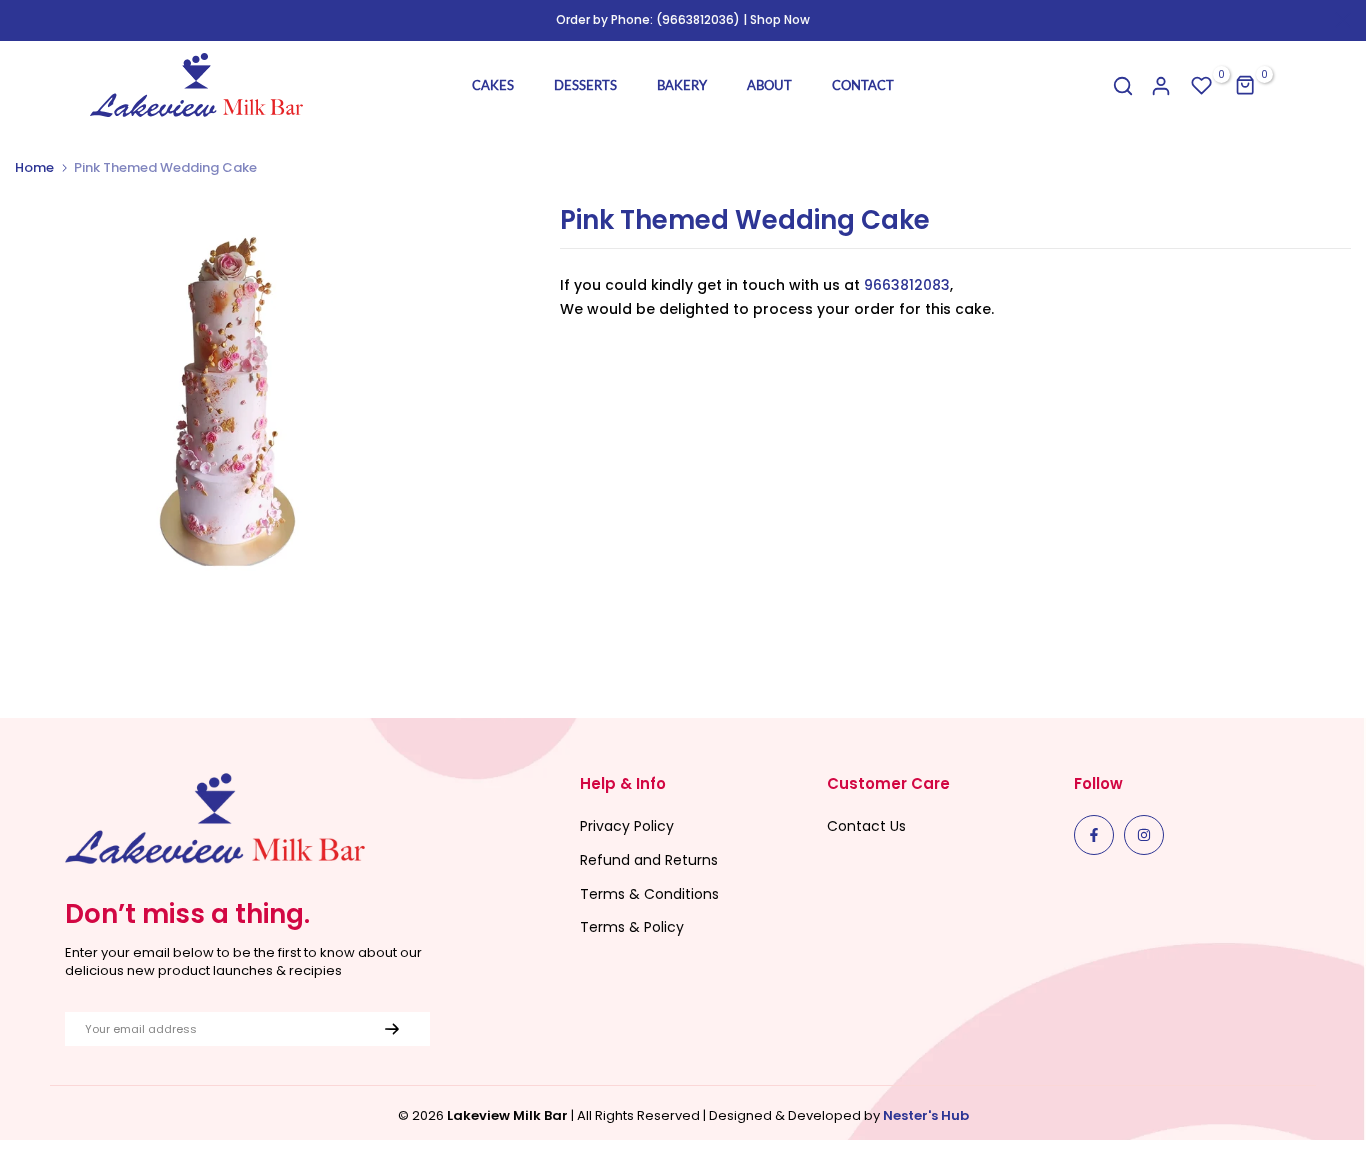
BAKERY (682, 85)
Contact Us (866, 826)
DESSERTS (585, 85)
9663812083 (907, 285)
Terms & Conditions (649, 894)
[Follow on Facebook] (1094, 835)
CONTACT (863, 85)
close (23, 20)
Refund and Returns (649, 860)
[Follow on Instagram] (1144, 835)
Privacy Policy (627, 826)
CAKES (493, 85)
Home (34, 168)
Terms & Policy (632, 927)
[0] (1202, 86)
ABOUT (769, 85)
